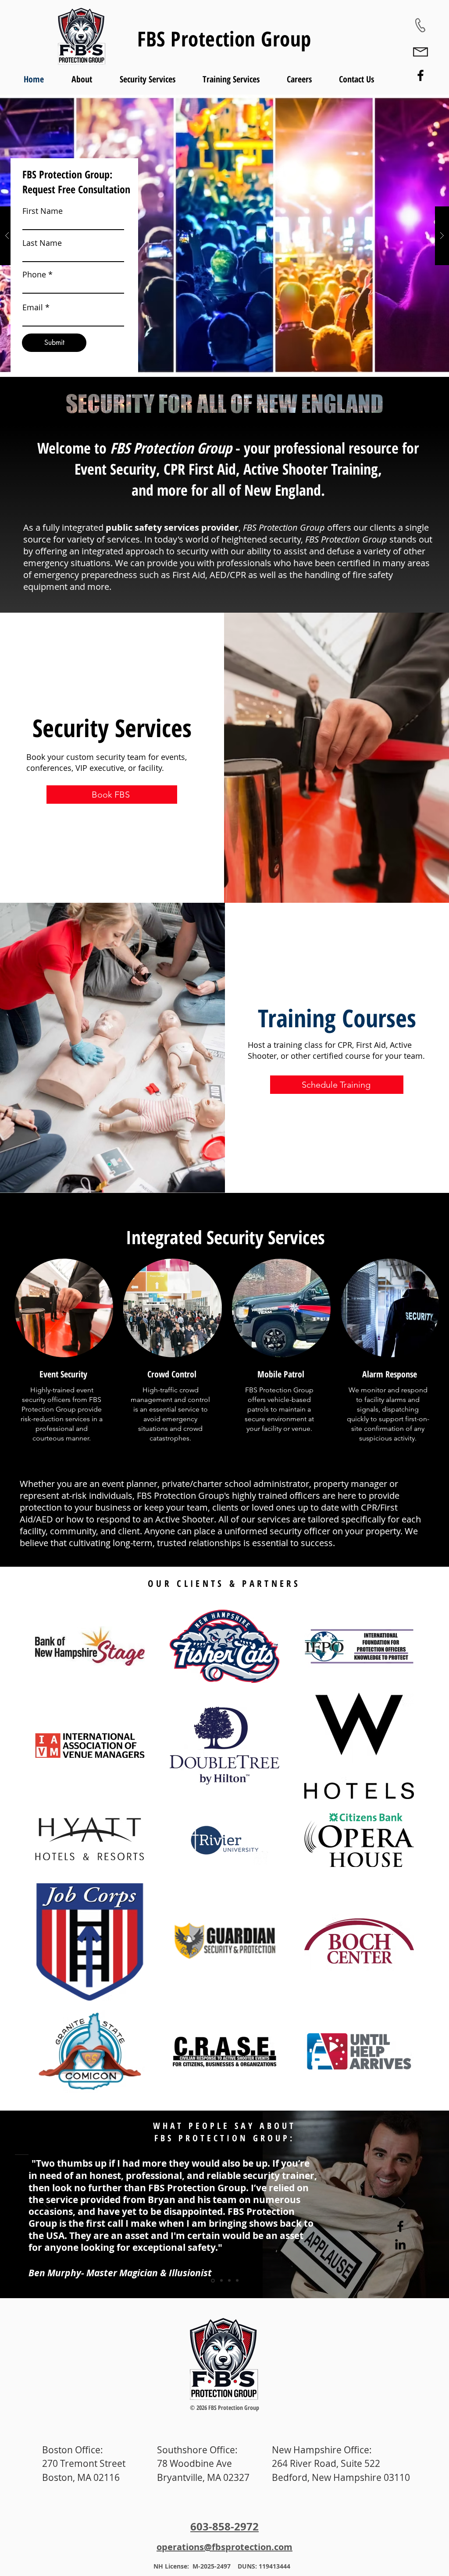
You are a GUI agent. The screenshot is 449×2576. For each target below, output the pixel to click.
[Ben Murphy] (212, 2281)
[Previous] (47, 2204)
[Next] (402, 2204)
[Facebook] (420, 75)
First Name (43, 211)
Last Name (42, 243)
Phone (34, 274)
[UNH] (221, 2280)
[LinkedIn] (400, 2244)
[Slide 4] (237, 2281)
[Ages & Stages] (229, 2281)
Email (33, 307)
